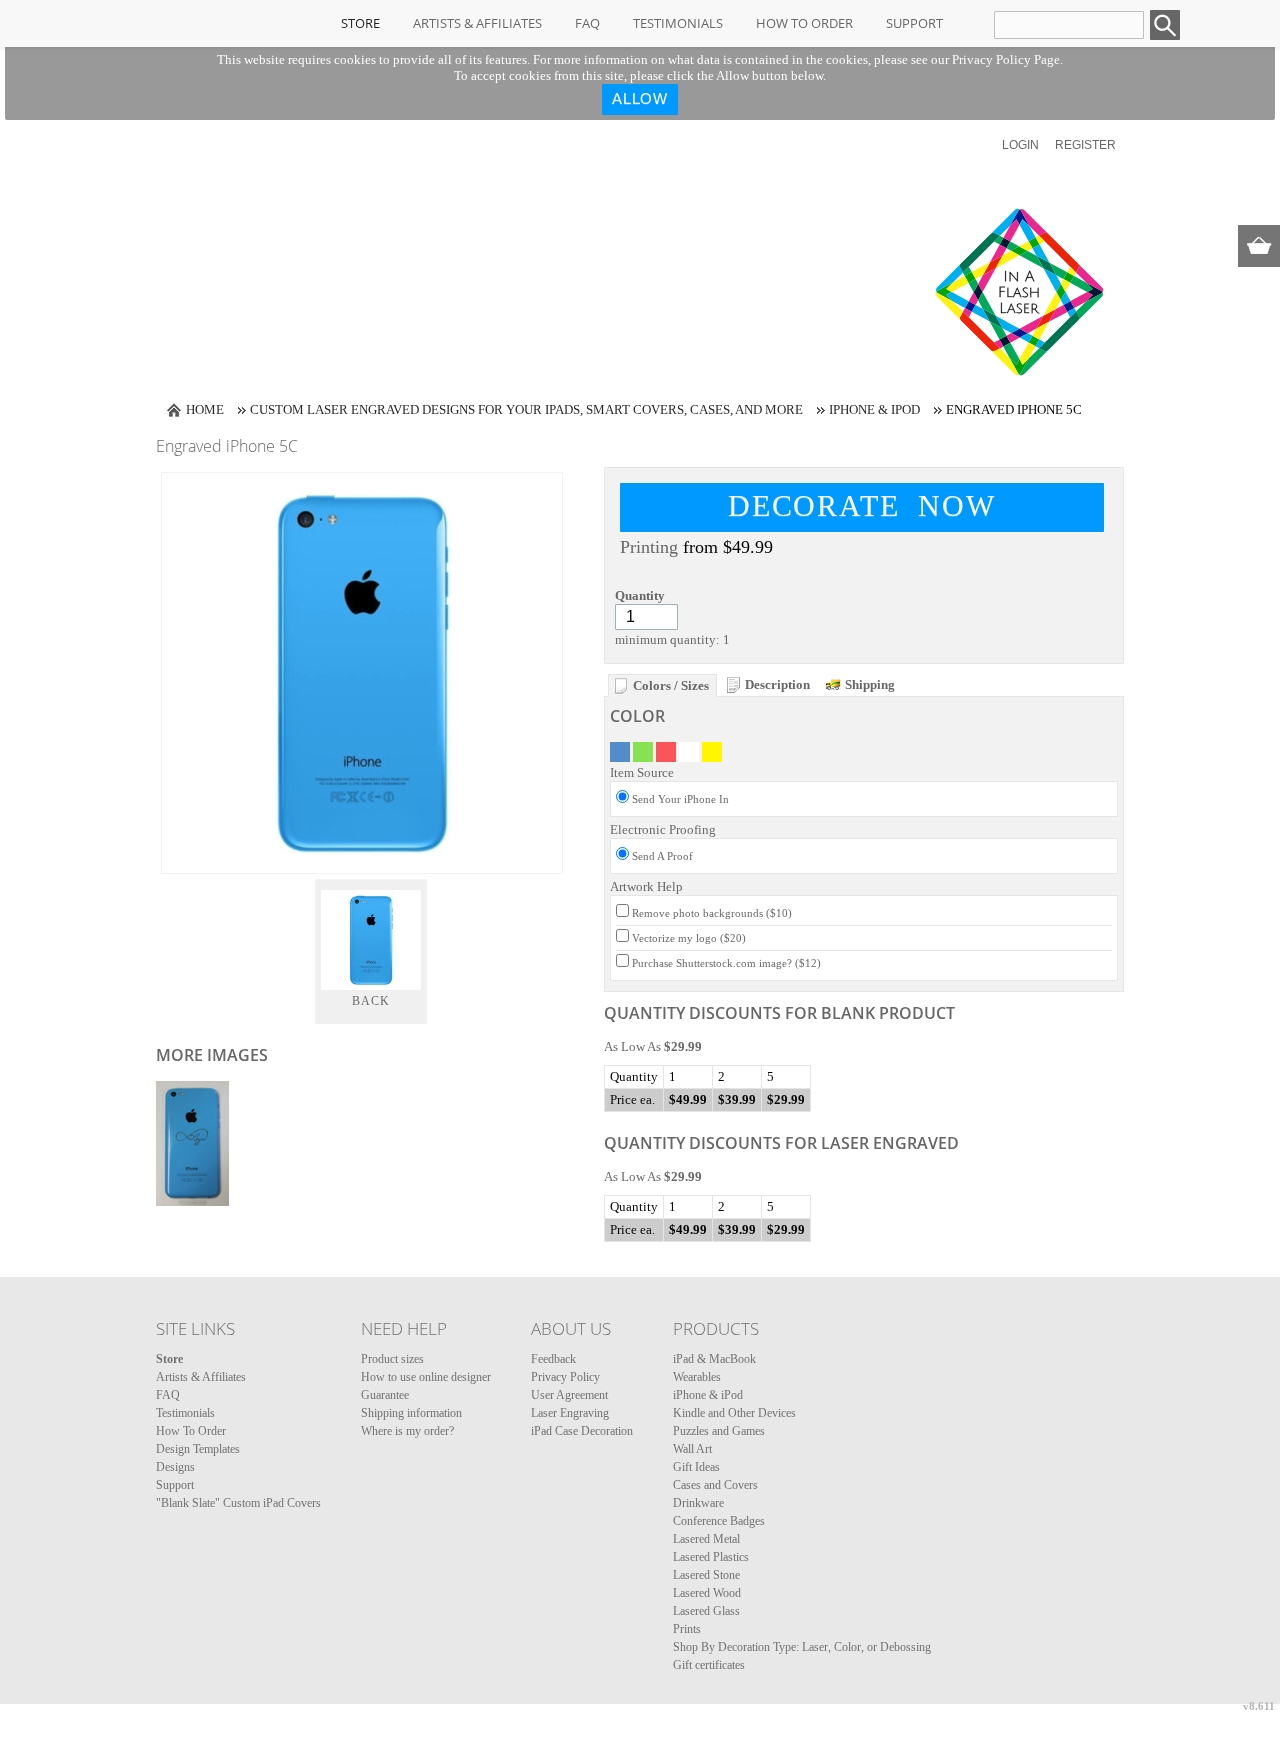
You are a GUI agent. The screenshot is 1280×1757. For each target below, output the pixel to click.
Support (914, 23)
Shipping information (411, 1413)
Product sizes (392, 1359)
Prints (687, 1629)
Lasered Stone (706, 1575)
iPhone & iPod (874, 409)
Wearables (697, 1377)
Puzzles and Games (719, 1431)
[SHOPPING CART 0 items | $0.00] (1259, 246)
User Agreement (569, 1395)
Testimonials (678, 23)
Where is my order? (407, 1431)
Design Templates (198, 1449)
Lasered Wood (707, 1593)
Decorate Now (862, 505)
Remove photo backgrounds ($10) (712, 913)
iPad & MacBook (714, 1359)
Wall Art (692, 1449)
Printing (649, 547)
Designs (175, 1467)
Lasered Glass (706, 1611)
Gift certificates (709, 1665)
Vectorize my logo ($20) (689, 938)
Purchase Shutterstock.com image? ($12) (726, 963)
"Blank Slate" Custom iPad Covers (238, 1503)
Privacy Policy (565, 1377)
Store (360, 23)
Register (1085, 145)
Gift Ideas (696, 1467)
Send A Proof (662, 856)
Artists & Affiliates (477, 23)
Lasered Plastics (711, 1557)
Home (205, 409)
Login (1020, 145)
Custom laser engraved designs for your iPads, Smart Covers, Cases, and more (526, 409)
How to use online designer (426, 1377)
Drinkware (698, 1503)
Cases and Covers (715, 1485)
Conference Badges (719, 1521)
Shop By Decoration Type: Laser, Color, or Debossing (802, 1647)
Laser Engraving (570, 1413)
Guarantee (385, 1395)
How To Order (804, 23)
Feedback (553, 1359)
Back (371, 1001)
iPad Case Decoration (582, 1431)
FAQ (587, 23)
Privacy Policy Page (1006, 59)
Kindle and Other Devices (734, 1413)
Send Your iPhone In (680, 799)
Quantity (640, 595)
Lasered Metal (706, 1539)
